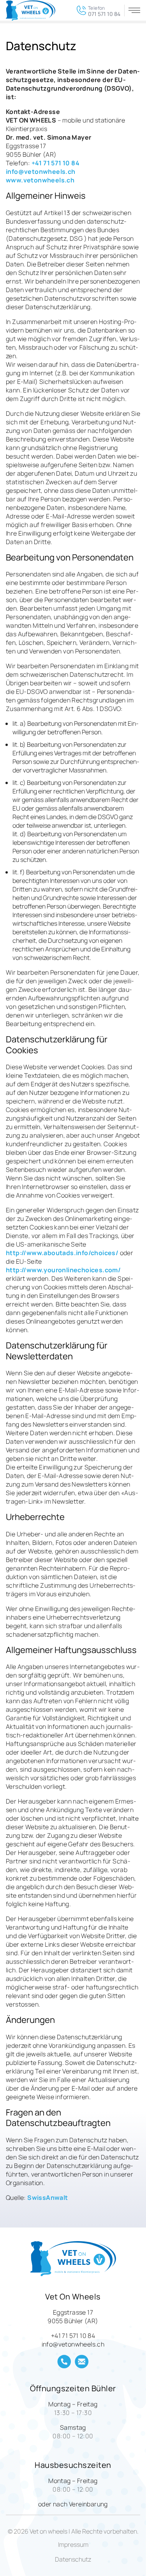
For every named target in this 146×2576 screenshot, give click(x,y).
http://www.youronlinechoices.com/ (63, 1270)
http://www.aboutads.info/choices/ (62, 1253)
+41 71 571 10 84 (55, 163)
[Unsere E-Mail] (82, 2362)
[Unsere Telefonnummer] (64, 2362)
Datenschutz (73, 2559)
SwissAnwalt (47, 2198)
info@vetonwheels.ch (41, 172)
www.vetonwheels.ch (40, 180)
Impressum (73, 2544)
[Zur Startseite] (31, 11)
